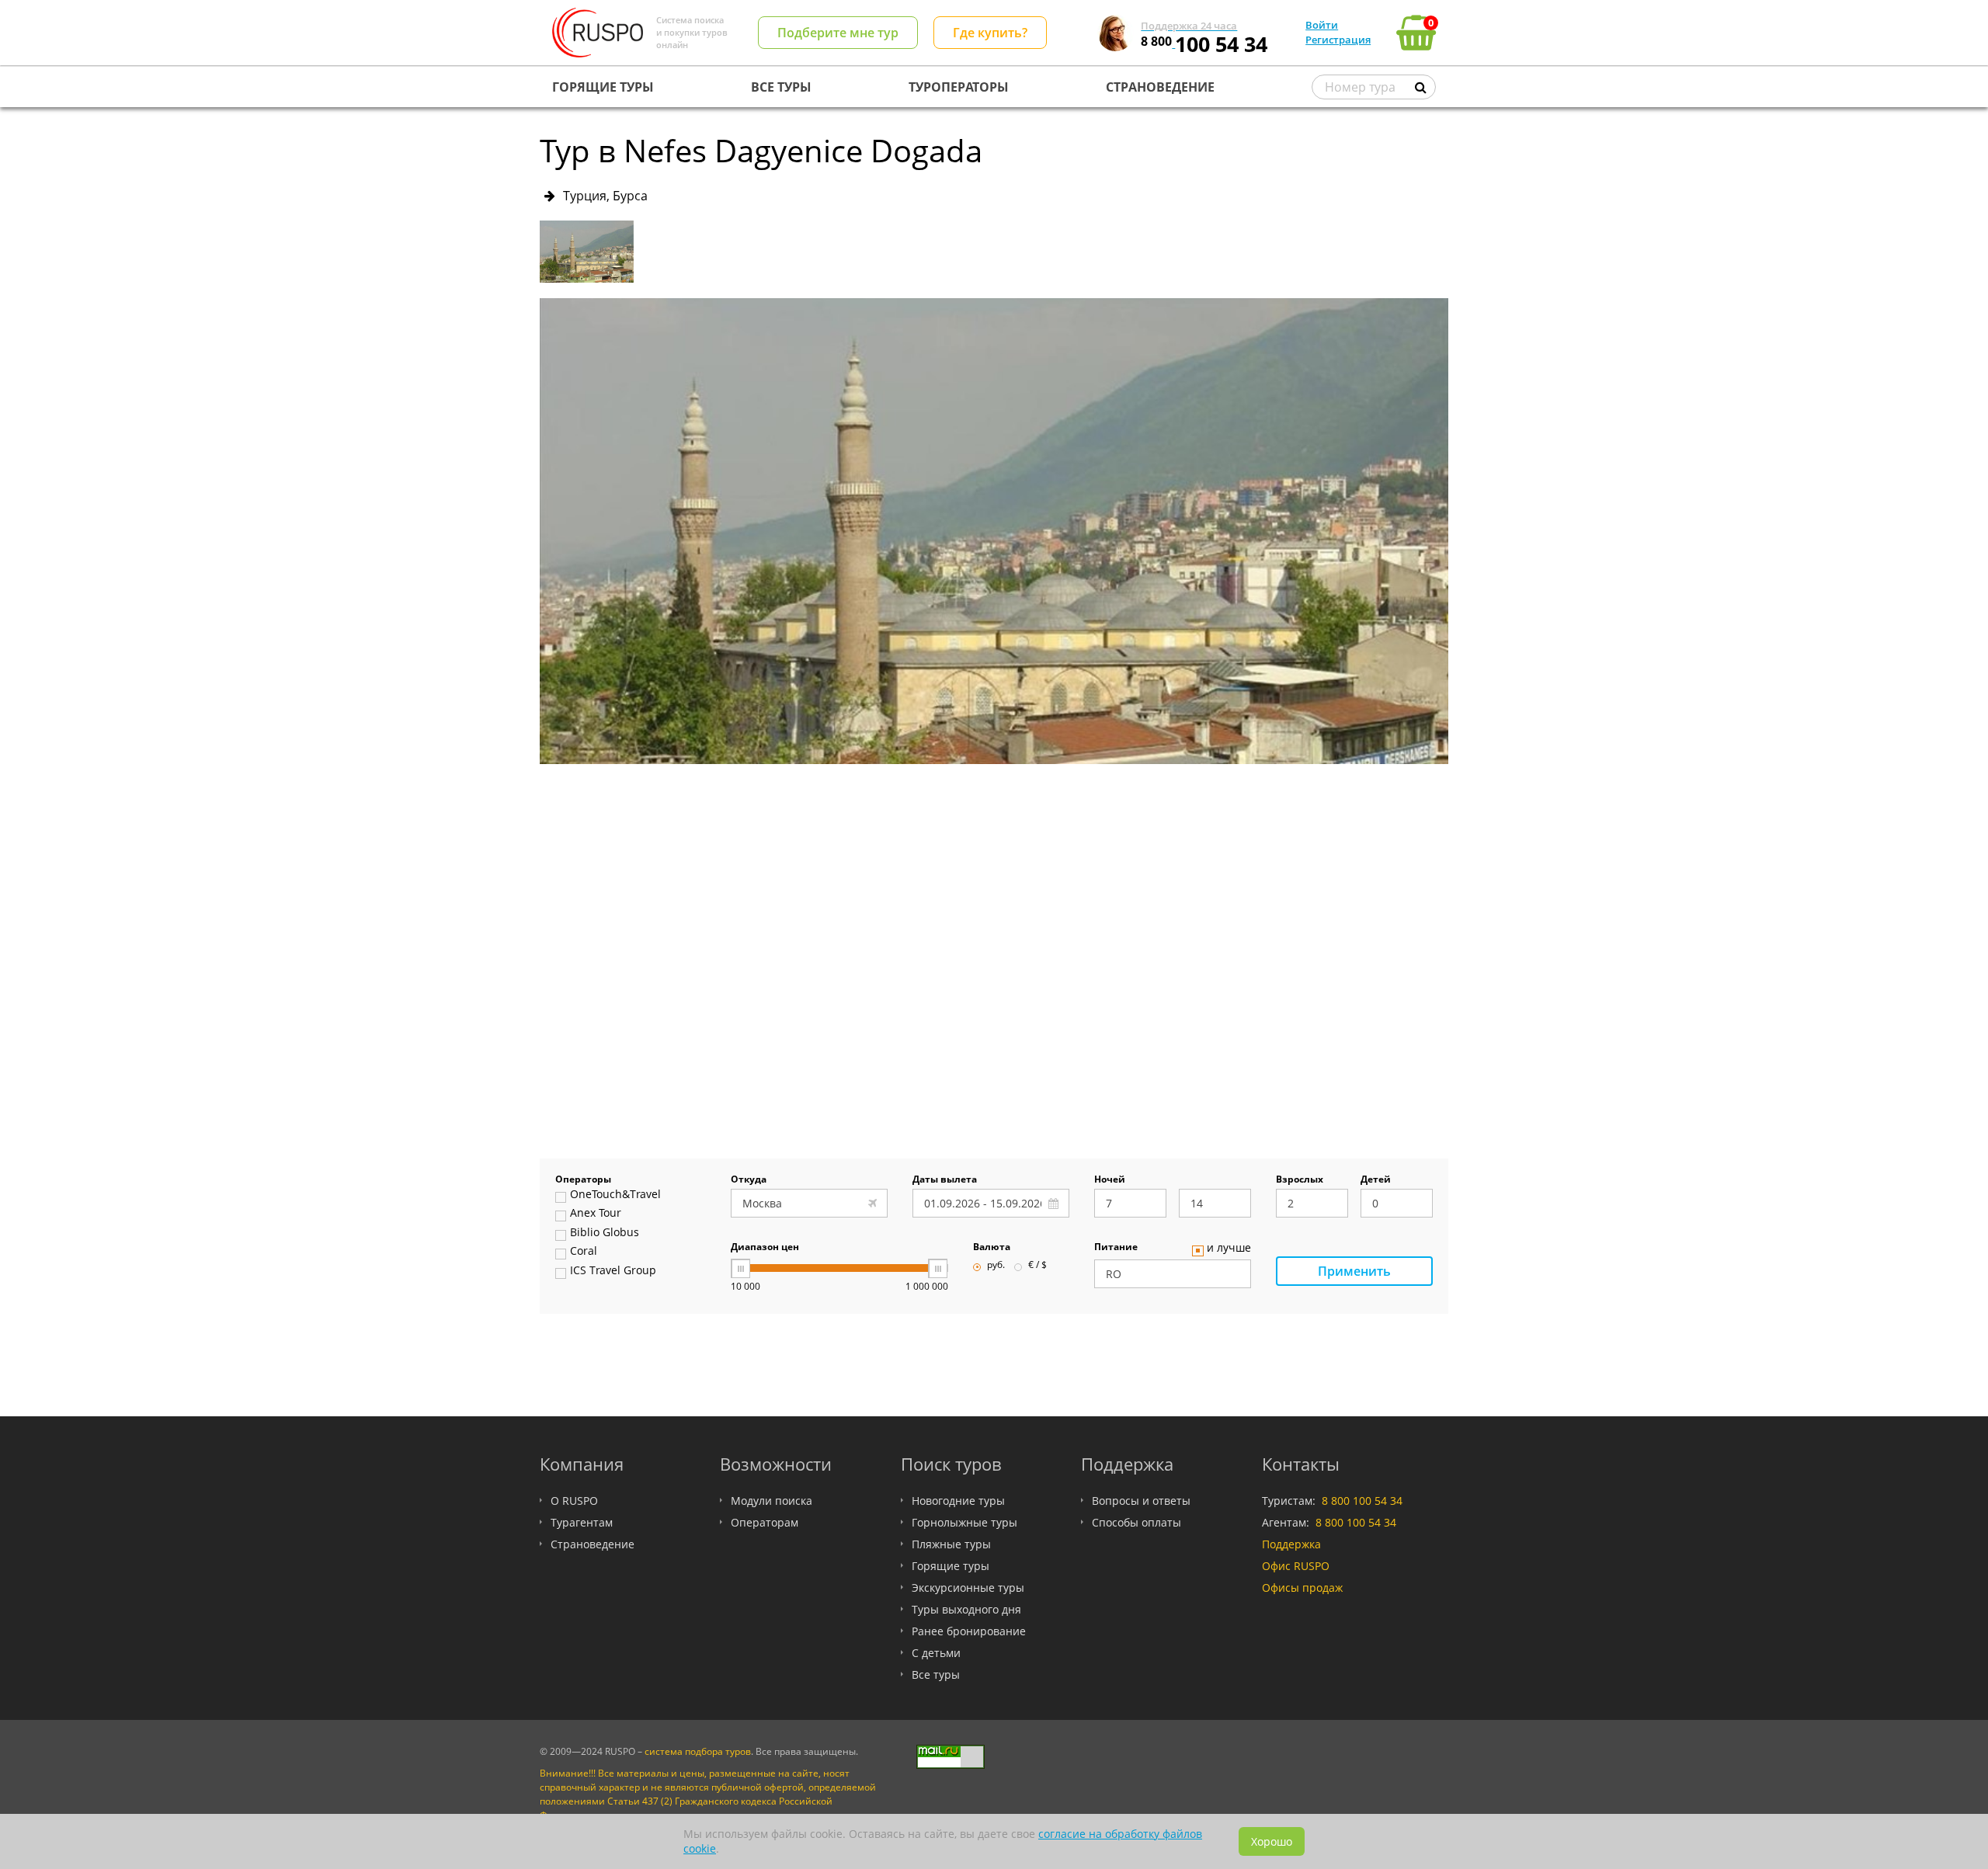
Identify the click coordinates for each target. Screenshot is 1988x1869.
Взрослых (1300, 1180)
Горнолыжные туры (964, 1522)
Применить (1354, 1271)
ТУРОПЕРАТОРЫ (959, 87)
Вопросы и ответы (1141, 1501)
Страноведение (593, 1544)
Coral (584, 1252)
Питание (1116, 1248)
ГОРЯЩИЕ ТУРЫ (603, 87)
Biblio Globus (605, 1233)
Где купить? (990, 33)
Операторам (765, 1522)
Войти (1322, 25)
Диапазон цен (765, 1248)
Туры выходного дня (966, 1609)
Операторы (583, 1180)
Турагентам (582, 1522)
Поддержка (1291, 1544)
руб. (996, 1266)
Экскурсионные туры (968, 1588)
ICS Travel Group (613, 1271)
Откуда (749, 1180)
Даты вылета (945, 1180)
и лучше (1229, 1249)
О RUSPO (574, 1501)
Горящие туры (951, 1566)
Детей (1376, 1180)
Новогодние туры (958, 1501)
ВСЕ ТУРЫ (781, 87)
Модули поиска (772, 1501)
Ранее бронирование (969, 1631)
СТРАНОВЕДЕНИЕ (1160, 87)
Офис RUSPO (1296, 1566)
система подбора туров (698, 1751)
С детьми (936, 1653)
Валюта (992, 1248)
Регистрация (1338, 40)
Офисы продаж (1302, 1588)
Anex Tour (596, 1214)
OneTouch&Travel (615, 1195)
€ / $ (1037, 1266)
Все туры (936, 1674)
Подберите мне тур (838, 33)
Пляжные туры (951, 1544)
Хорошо (1272, 1841)
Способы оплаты (1136, 1522)
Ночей (1110, 1180)
